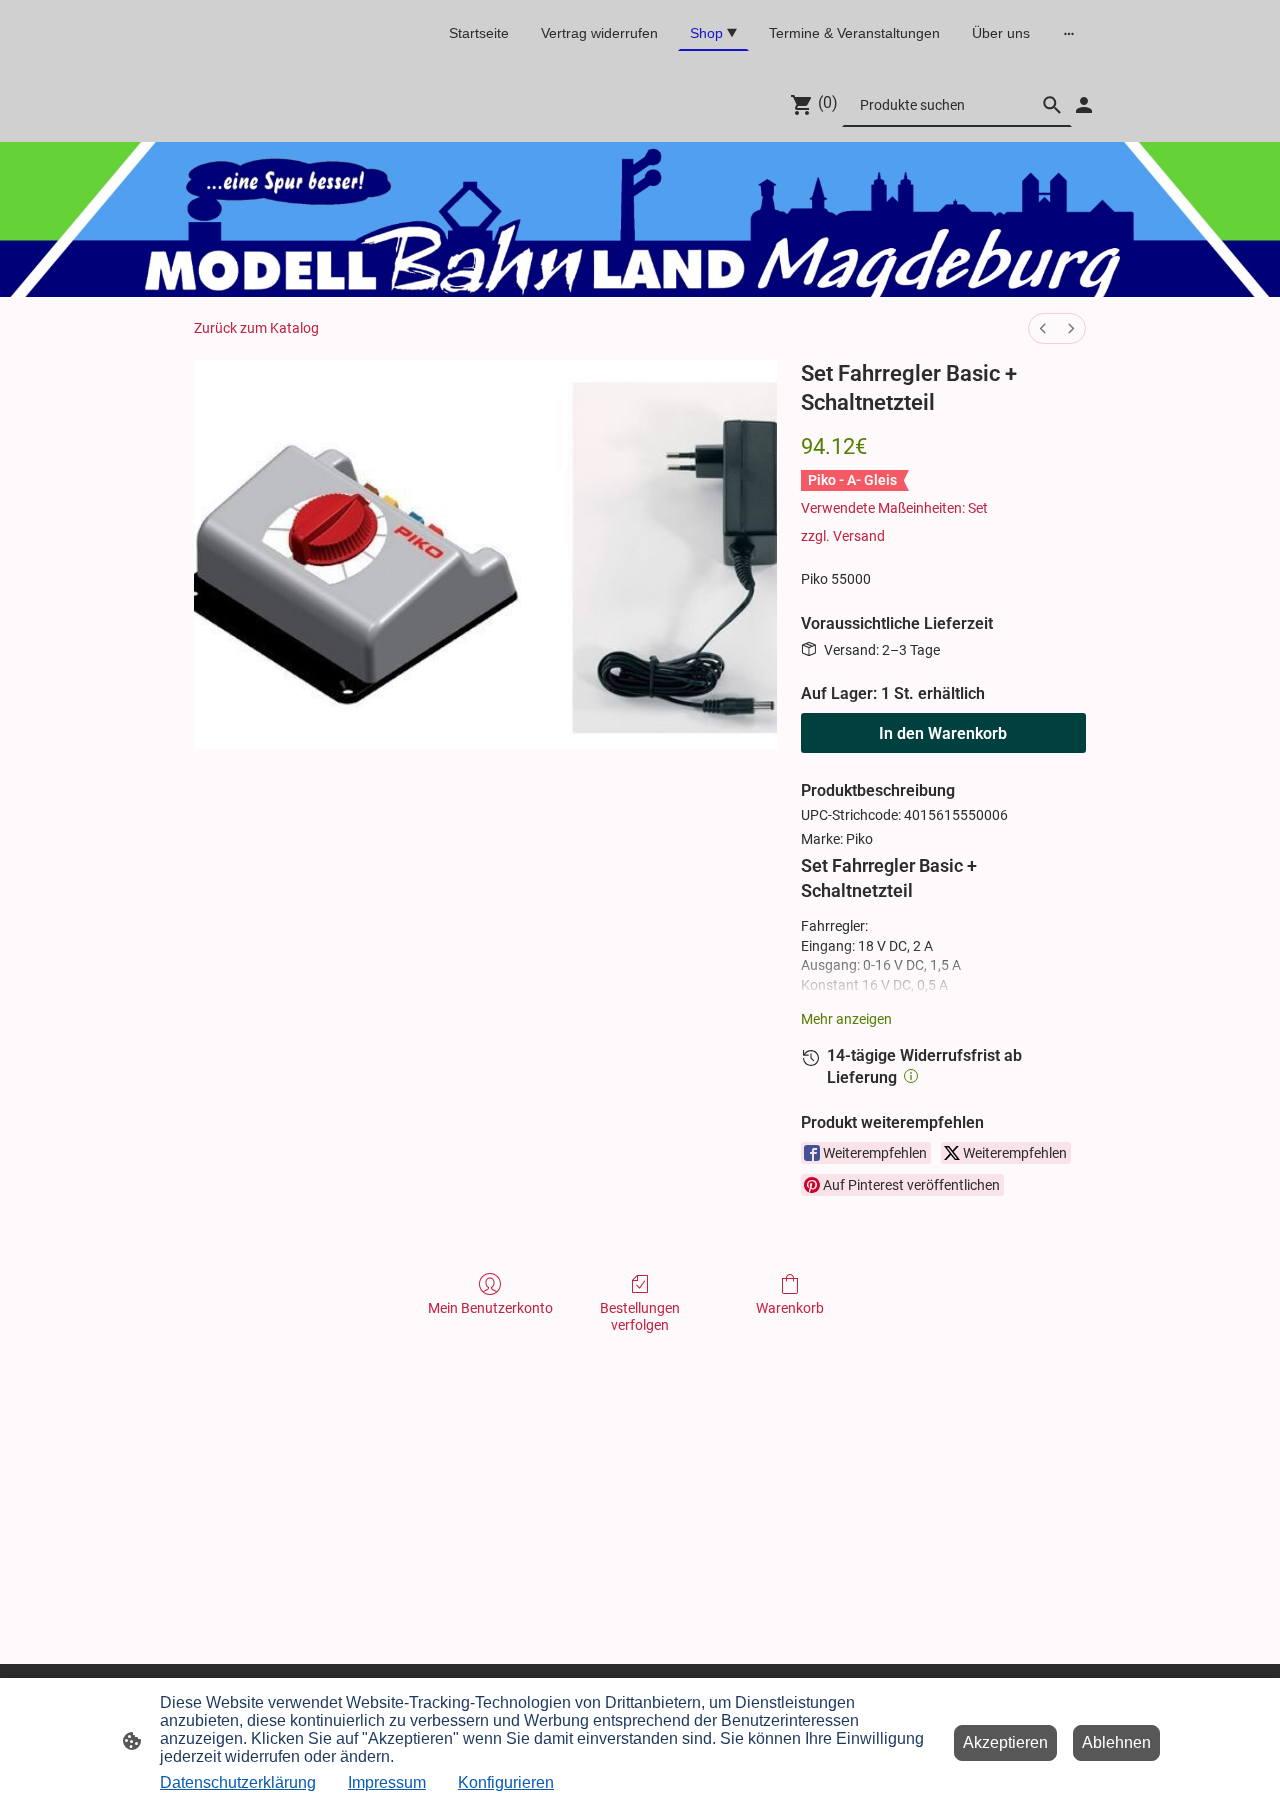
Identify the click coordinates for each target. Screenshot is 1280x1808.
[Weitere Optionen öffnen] (1069, 33)
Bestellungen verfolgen (640, 1316)
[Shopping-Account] (1084, 105)
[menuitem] (1043, 328)
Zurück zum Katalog (256, 328)
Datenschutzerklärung (238, 1782)
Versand (859, 536)
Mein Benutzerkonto (490, 1308)
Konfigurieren (506, 1782)
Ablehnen (1116, 1742)
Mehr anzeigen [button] (846, 1019)
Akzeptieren (1005, 1742)
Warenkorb (790, 1308)
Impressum (387, 1782)
